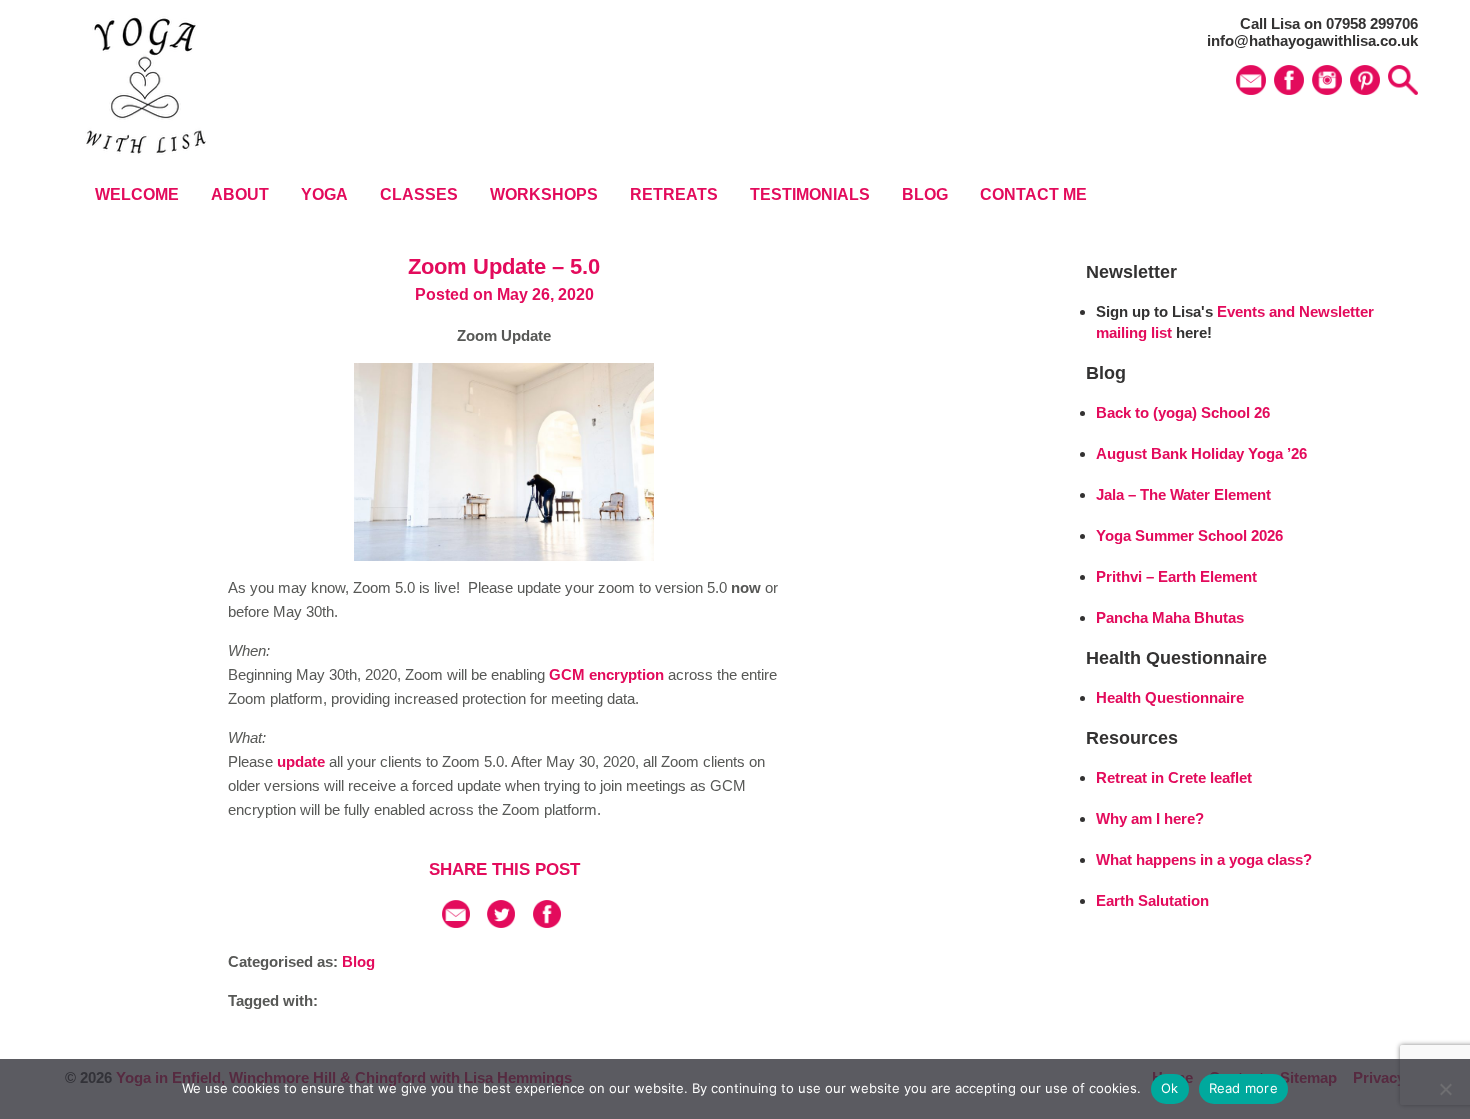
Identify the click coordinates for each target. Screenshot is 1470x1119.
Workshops (544, 194)
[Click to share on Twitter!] (501, 922)
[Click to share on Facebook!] (547, 922)
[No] (1445, 1089)
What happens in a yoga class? (1204, 859)
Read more (1243, 1088)
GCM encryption (606, 674)
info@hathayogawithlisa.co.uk (1312, 40)
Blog (925, 194)
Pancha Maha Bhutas (1170, 617)
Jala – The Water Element (1183, 494)
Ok (1170, 1088)
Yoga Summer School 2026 (1189, 535)
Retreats (674, 194)
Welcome (137, 194)
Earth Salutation (1152, 900)
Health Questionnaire (1170, 697)
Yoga (324, 194)
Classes (419, 194)
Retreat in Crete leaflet (1174, 777)
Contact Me (1033, 194)
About (240, 194)
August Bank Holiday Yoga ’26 (1201, 453)
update (301, 761)
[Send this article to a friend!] (456, 922)
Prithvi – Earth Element (1176, 576)
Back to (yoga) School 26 (1183, 412)
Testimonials (810, 194)
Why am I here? (1150, 818)
